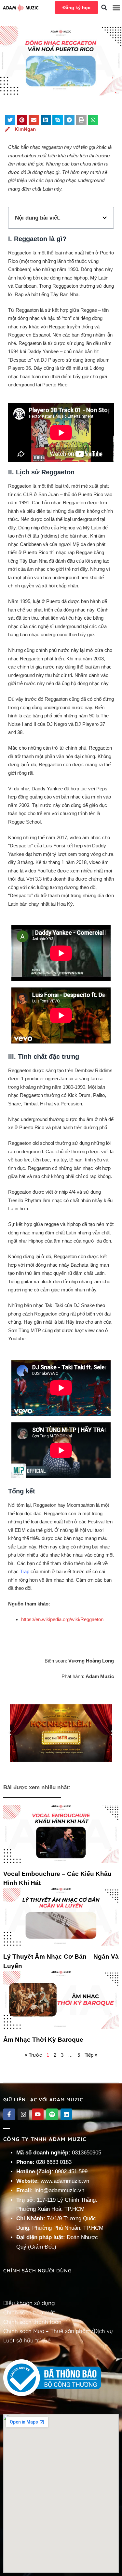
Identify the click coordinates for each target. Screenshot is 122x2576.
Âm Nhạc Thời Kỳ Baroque (43, 2040)
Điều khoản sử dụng (29, 2303)
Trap (25, 1571)
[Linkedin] (66, 2114)
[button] (104, 7)
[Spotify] (52, 2114)
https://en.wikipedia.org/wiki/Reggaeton (62, 1619)
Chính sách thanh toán (32, 2322)
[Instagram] (23, 2114)
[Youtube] (38, 2114)
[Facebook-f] (9, 2114)
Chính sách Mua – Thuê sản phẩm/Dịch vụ (58, 2331)
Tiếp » (91, 2055)
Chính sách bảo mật (29, 2312)
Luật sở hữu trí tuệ (27, 2340)
